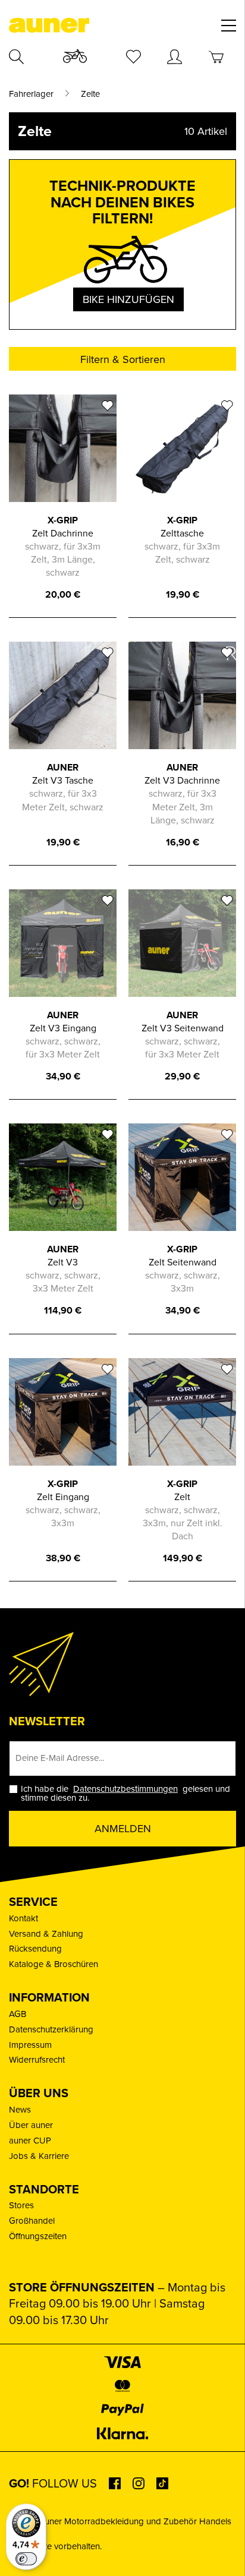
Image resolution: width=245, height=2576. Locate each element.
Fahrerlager (31, 94)
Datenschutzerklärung (51, 2029)
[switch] (26, 2559)
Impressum (30, 2045)
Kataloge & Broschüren (54, 1964)
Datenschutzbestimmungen (125, 1789)
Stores (21, 2205)
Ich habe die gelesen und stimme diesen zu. (125, 1794)
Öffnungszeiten (38, 2236)
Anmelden (123, 1829)
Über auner (31, 2125)
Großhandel (32, 2221)
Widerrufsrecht (37, 2060)
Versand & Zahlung (46, 1934)
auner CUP (30, 2141)
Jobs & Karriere (39, 2156)
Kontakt (23, 1918)
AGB (18, 2014)
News (20, 2110)
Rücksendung (35, 1949)
